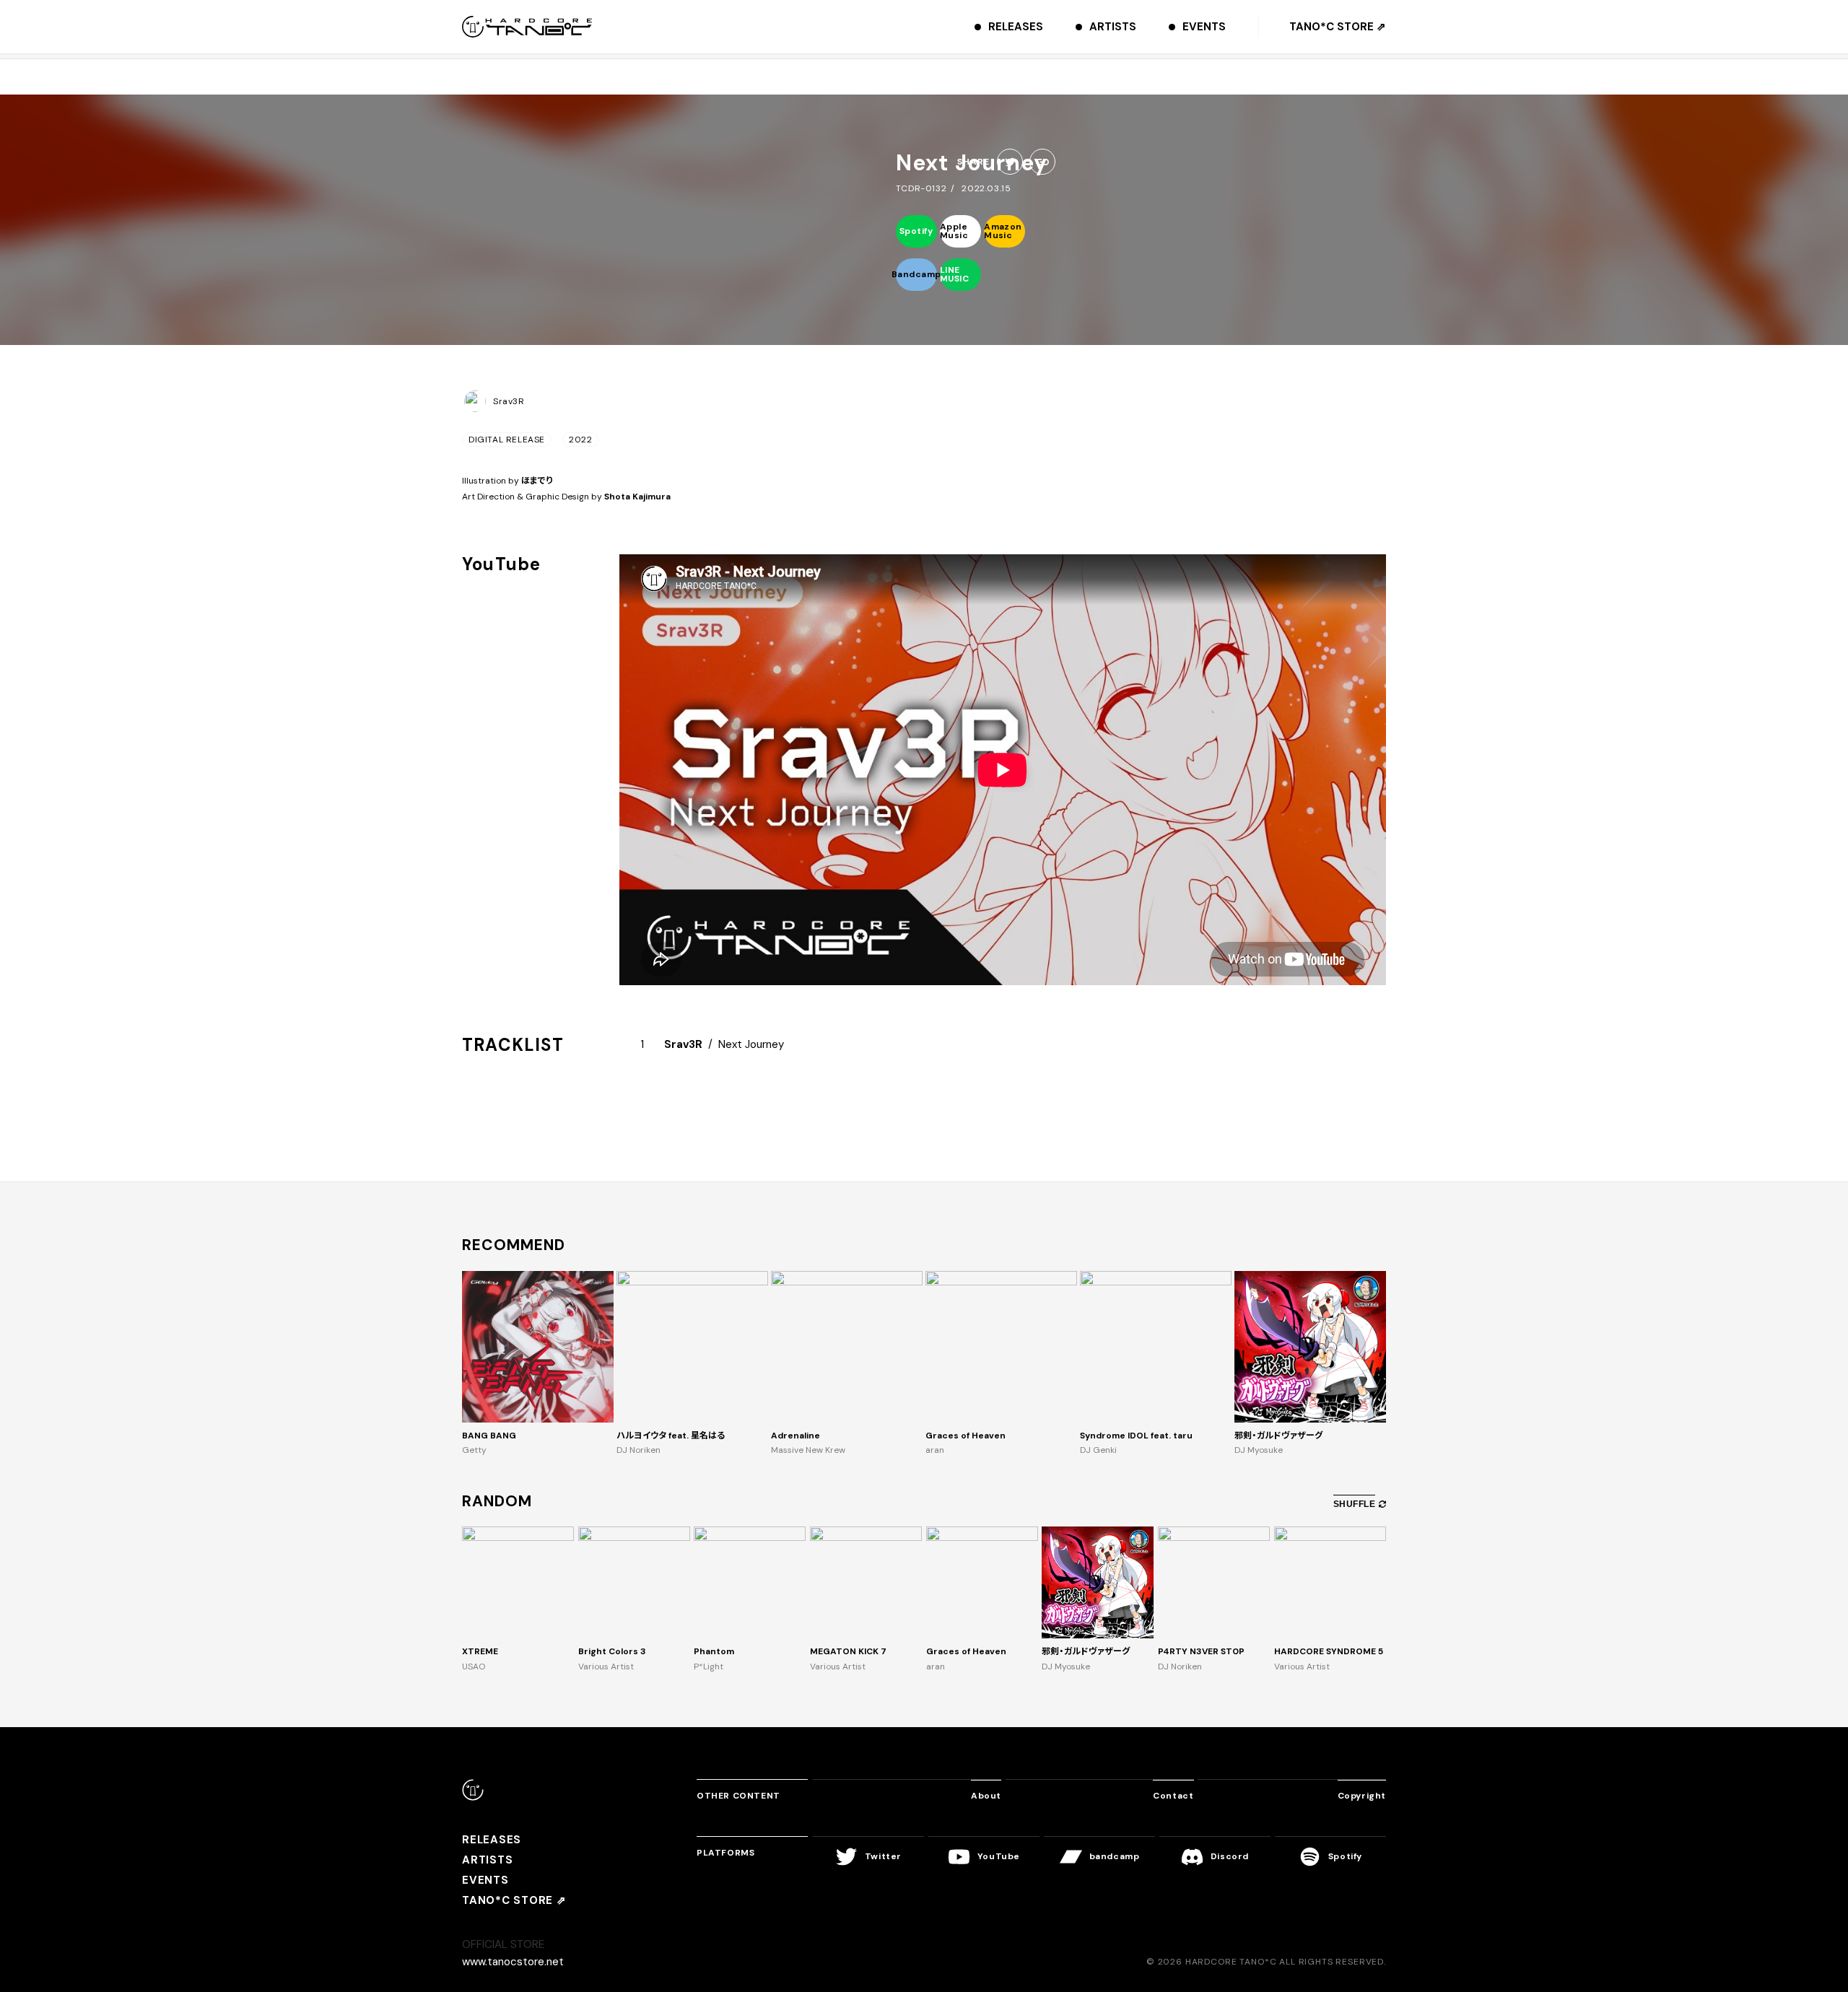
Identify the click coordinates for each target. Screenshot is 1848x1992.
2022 (580, 440)
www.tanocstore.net (513, 1962)
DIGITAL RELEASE (507, 440)
